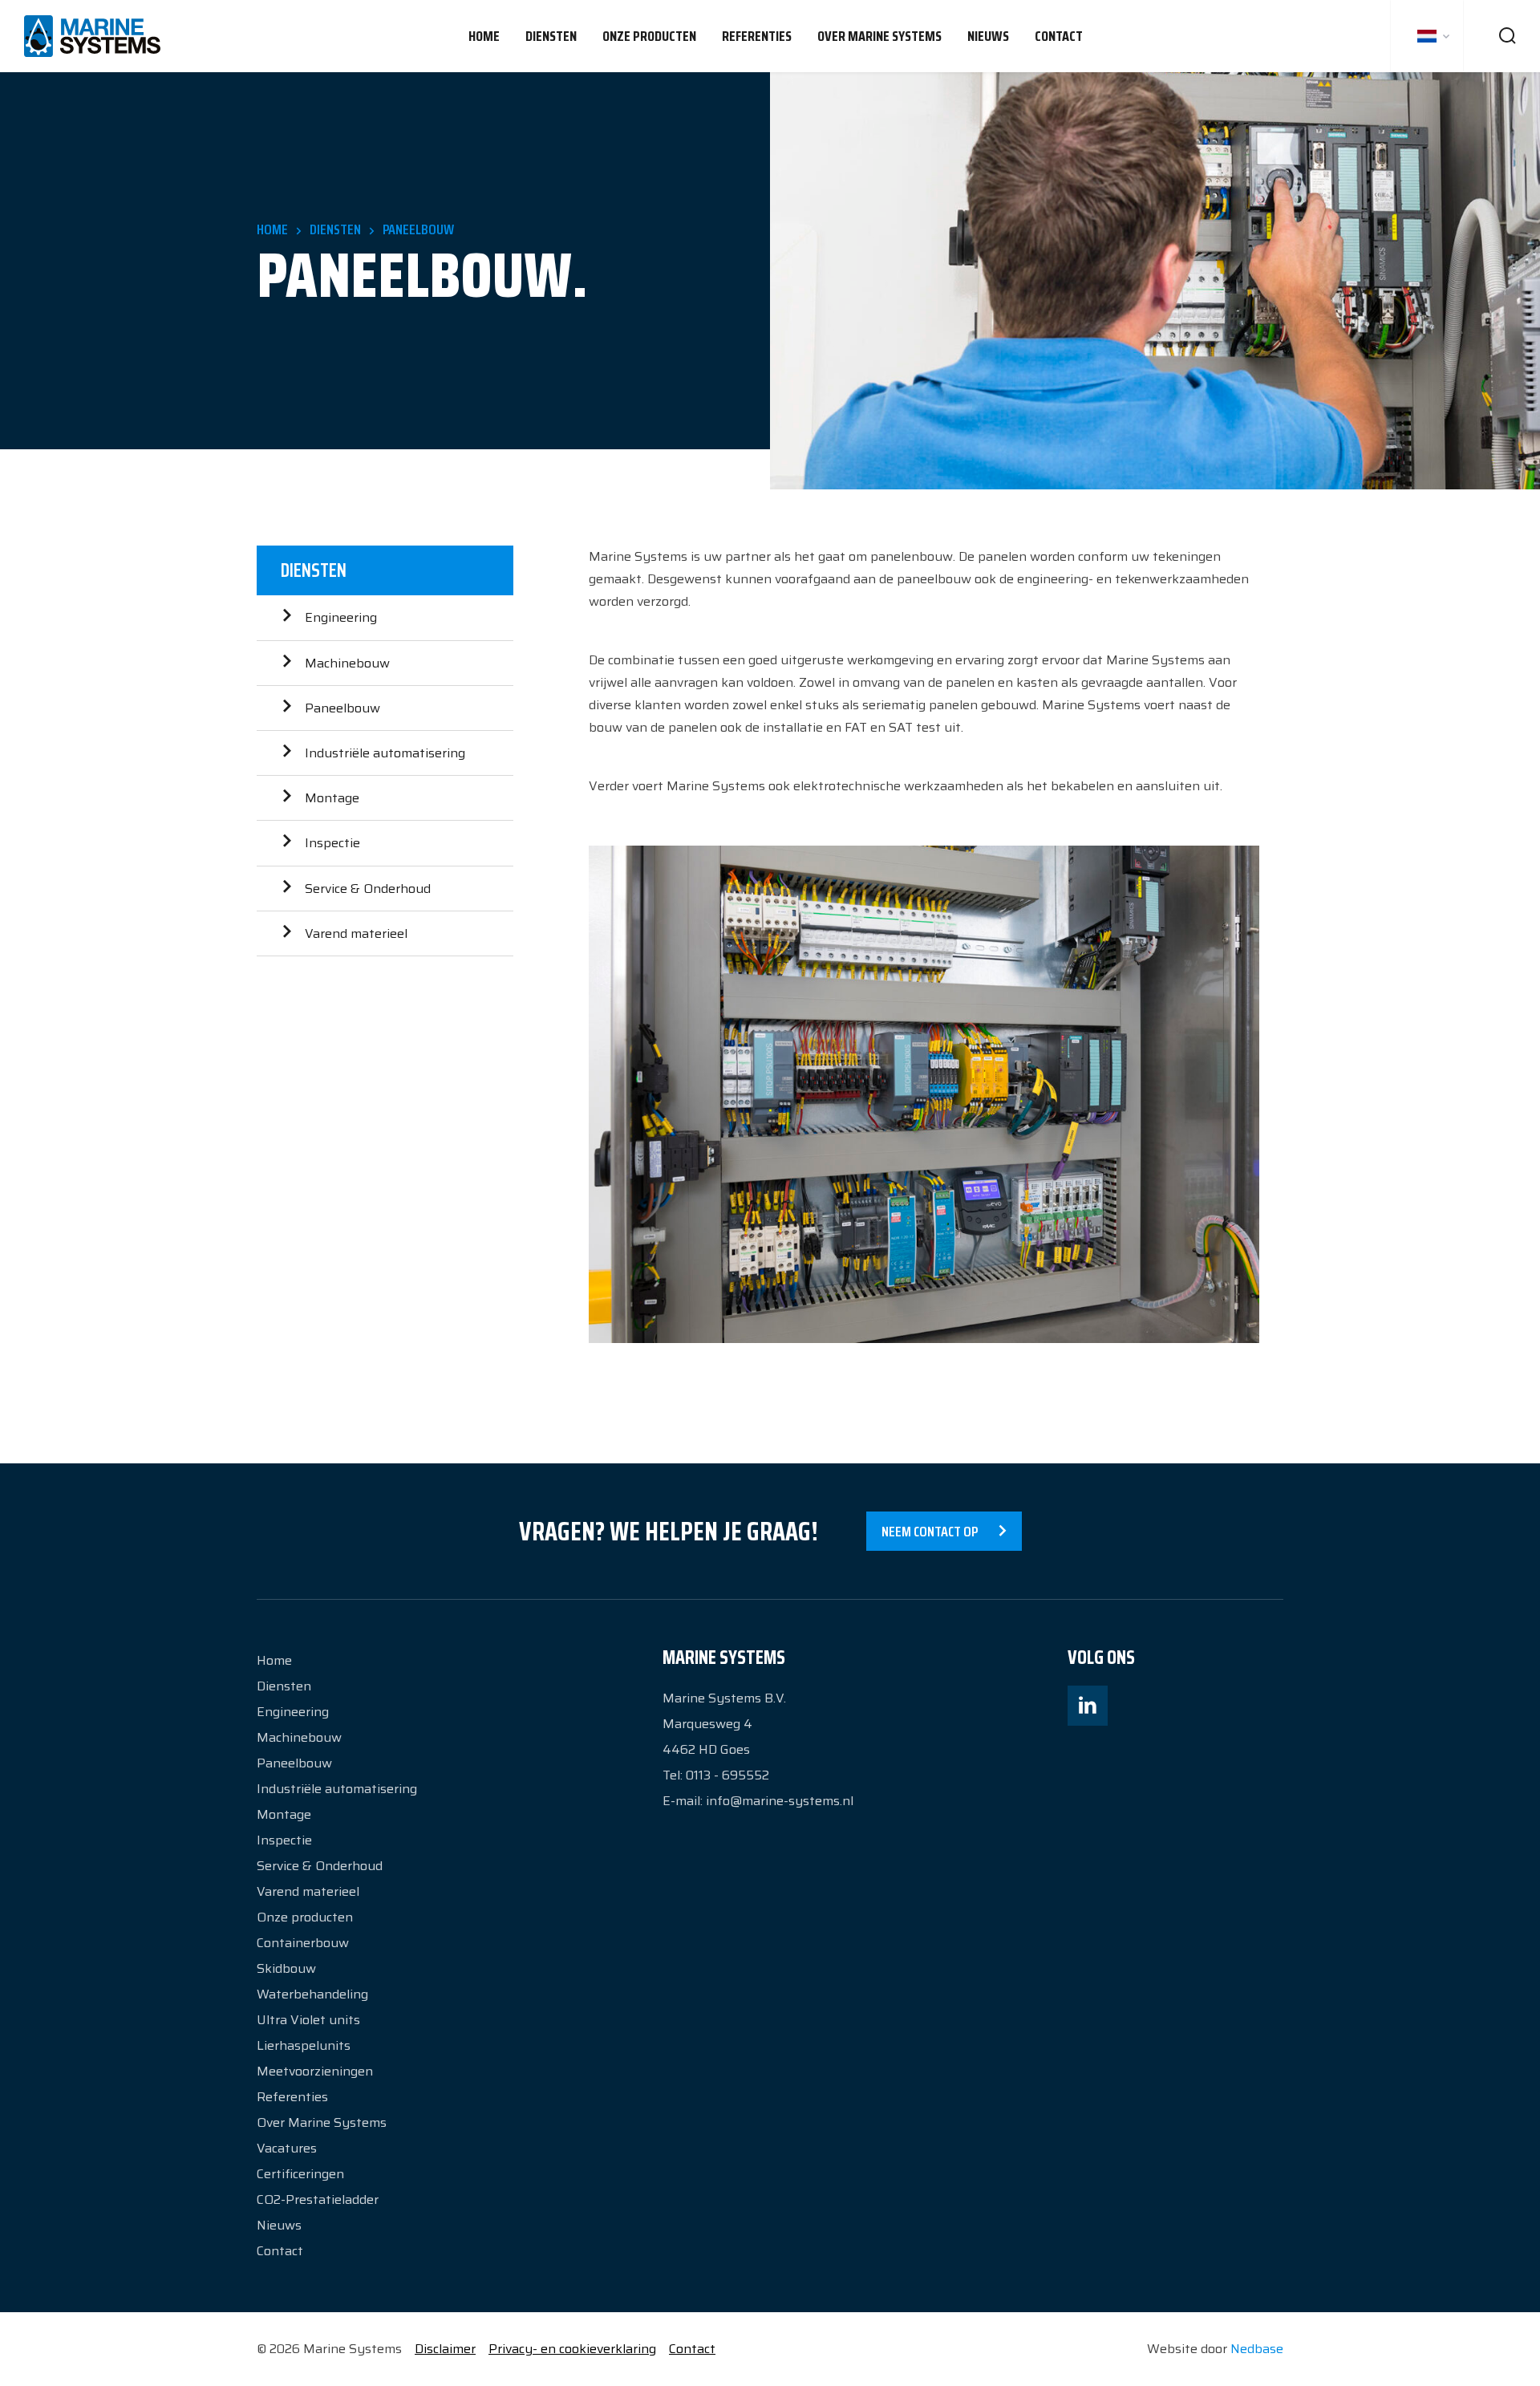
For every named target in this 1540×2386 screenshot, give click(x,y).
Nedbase (1257, 2349)
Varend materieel (356, 933)
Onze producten (649, 36)
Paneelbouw (342, 708)
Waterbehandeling (312, 1994)
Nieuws (988, 36)
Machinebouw (347, 663)
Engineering (341, 617)
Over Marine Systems (879, 36)
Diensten (551, 36)
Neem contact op (930, 1532)
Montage (332, 798)
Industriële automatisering (385, 753)
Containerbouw (303, 1943)
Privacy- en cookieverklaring (572, 2349)
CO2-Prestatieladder (318, 2199)
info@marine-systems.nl (780, 1801)
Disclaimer (445, 2349)
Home (484, 36)
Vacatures (287, 2148)
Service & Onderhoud (368, 889)
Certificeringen (300, 2174)
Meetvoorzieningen (315, 2071)
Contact (1059, 36)
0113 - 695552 (727, 1775)
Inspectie (332, 843)
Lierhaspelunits (304, 2045)
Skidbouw (286, 1968)
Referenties (757, 36)
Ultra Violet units (308, 2020)
